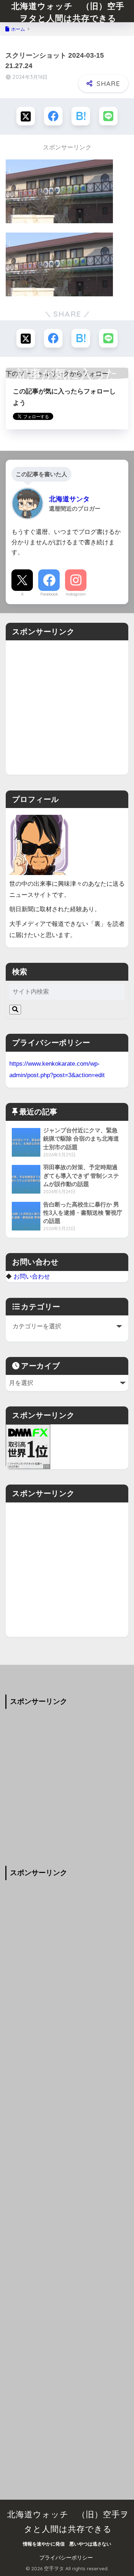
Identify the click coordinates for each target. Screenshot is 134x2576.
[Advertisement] (67, 708)
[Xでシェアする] (26, 116)
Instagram (76, 594)
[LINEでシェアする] (108, 116)
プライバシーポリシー (66, 2558)
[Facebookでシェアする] (53, 116)
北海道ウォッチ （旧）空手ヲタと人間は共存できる (68, 12)
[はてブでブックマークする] (81, 116)
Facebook (49, 594)
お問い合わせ (32, 1276)
